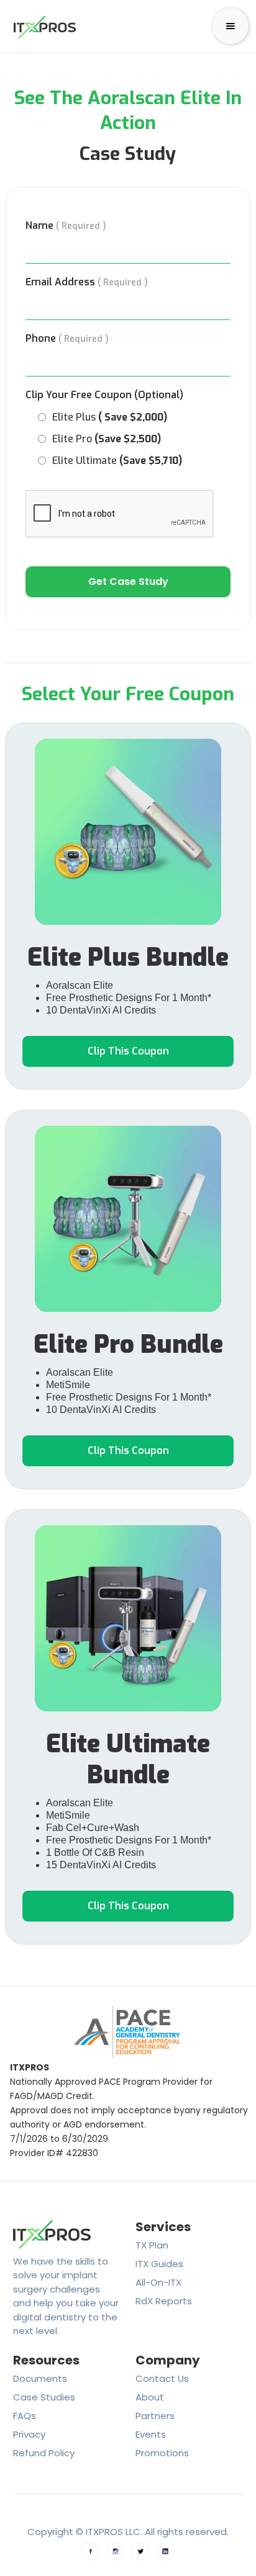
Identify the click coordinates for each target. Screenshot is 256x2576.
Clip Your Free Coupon (104, 395)
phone (67, 339)
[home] (42, 26)
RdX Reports (164, 2301)
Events (151, 2434)
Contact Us (162, 2378)
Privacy (29, 2434)
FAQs (25, 2416)
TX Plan (152, 2245)
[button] (231, 26)
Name (66, 226)
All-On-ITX (158, 2282)
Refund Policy (44, 2453)
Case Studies (44, 2397)
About (150, 2397)
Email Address (87, 282)
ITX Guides (159, 2264)
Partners (155, 2416)
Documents (40, 2378)
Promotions (162, 2453)
